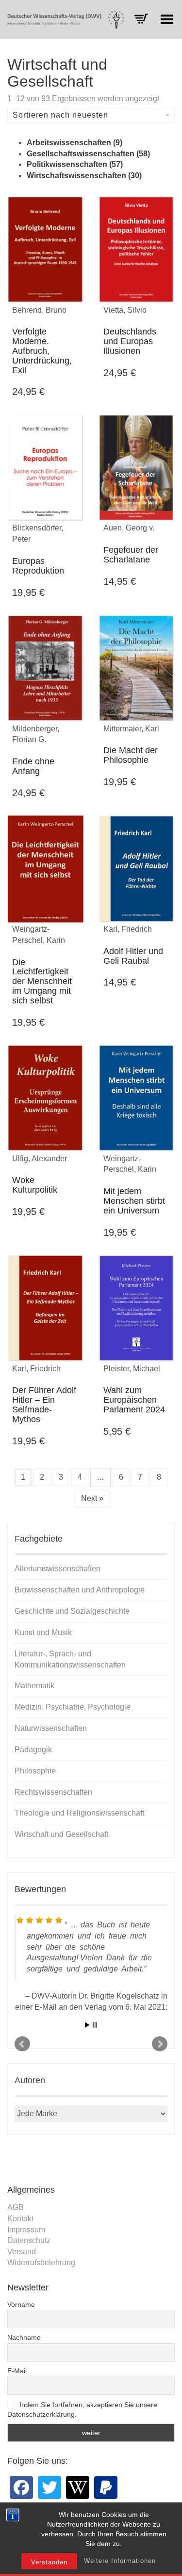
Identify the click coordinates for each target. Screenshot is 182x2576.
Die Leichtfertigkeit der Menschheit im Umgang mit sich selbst (42, 981)
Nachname (24, 2337)
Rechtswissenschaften (53, 1792)
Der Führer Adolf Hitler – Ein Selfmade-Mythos (44, 1404)
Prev (22, 2044)
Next (160, 2044)
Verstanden (49, 2562)
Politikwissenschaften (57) (75, 164)
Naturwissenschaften (51, 1728)
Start (87, 2025)
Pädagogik (33, 1750)
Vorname (21, 2304)
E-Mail (17, 2371)
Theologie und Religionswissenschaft (79, 1813)
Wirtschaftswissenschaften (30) (84, 175)
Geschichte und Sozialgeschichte (72, 1611)
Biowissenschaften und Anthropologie (80, 1590)
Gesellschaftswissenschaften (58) (88, 154)
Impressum (26, 2230)
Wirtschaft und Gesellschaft (61, 1834)
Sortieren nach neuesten (60, 115)
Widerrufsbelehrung (41, 2263)
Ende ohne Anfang (33, 766)
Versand (22, 2251)
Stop (95, 2025)
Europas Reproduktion (38, 566)
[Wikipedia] (78, 2487)
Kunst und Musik (43, 1632)
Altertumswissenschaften (58, 1568)
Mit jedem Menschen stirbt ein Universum (134, 1201)
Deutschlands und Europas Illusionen (130, 341)
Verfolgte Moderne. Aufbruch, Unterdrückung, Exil (42, 351)
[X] (50, 2487)
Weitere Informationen (120, 2561)
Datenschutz (29, 2240)
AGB (16, 2207)
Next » (92, 1498)
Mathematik (34, 1686)
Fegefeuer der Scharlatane (131, 555)
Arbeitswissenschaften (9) (74, 143)
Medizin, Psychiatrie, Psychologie (73, 1707)
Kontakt (20, 2219)
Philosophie (35, 1771)
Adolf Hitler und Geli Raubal (133, 956)
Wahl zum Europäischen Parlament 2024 (134, 1400)
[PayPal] (106, 2487)
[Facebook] (21, 2487)
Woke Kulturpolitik (35, 1185)
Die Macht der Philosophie (131, 755)
